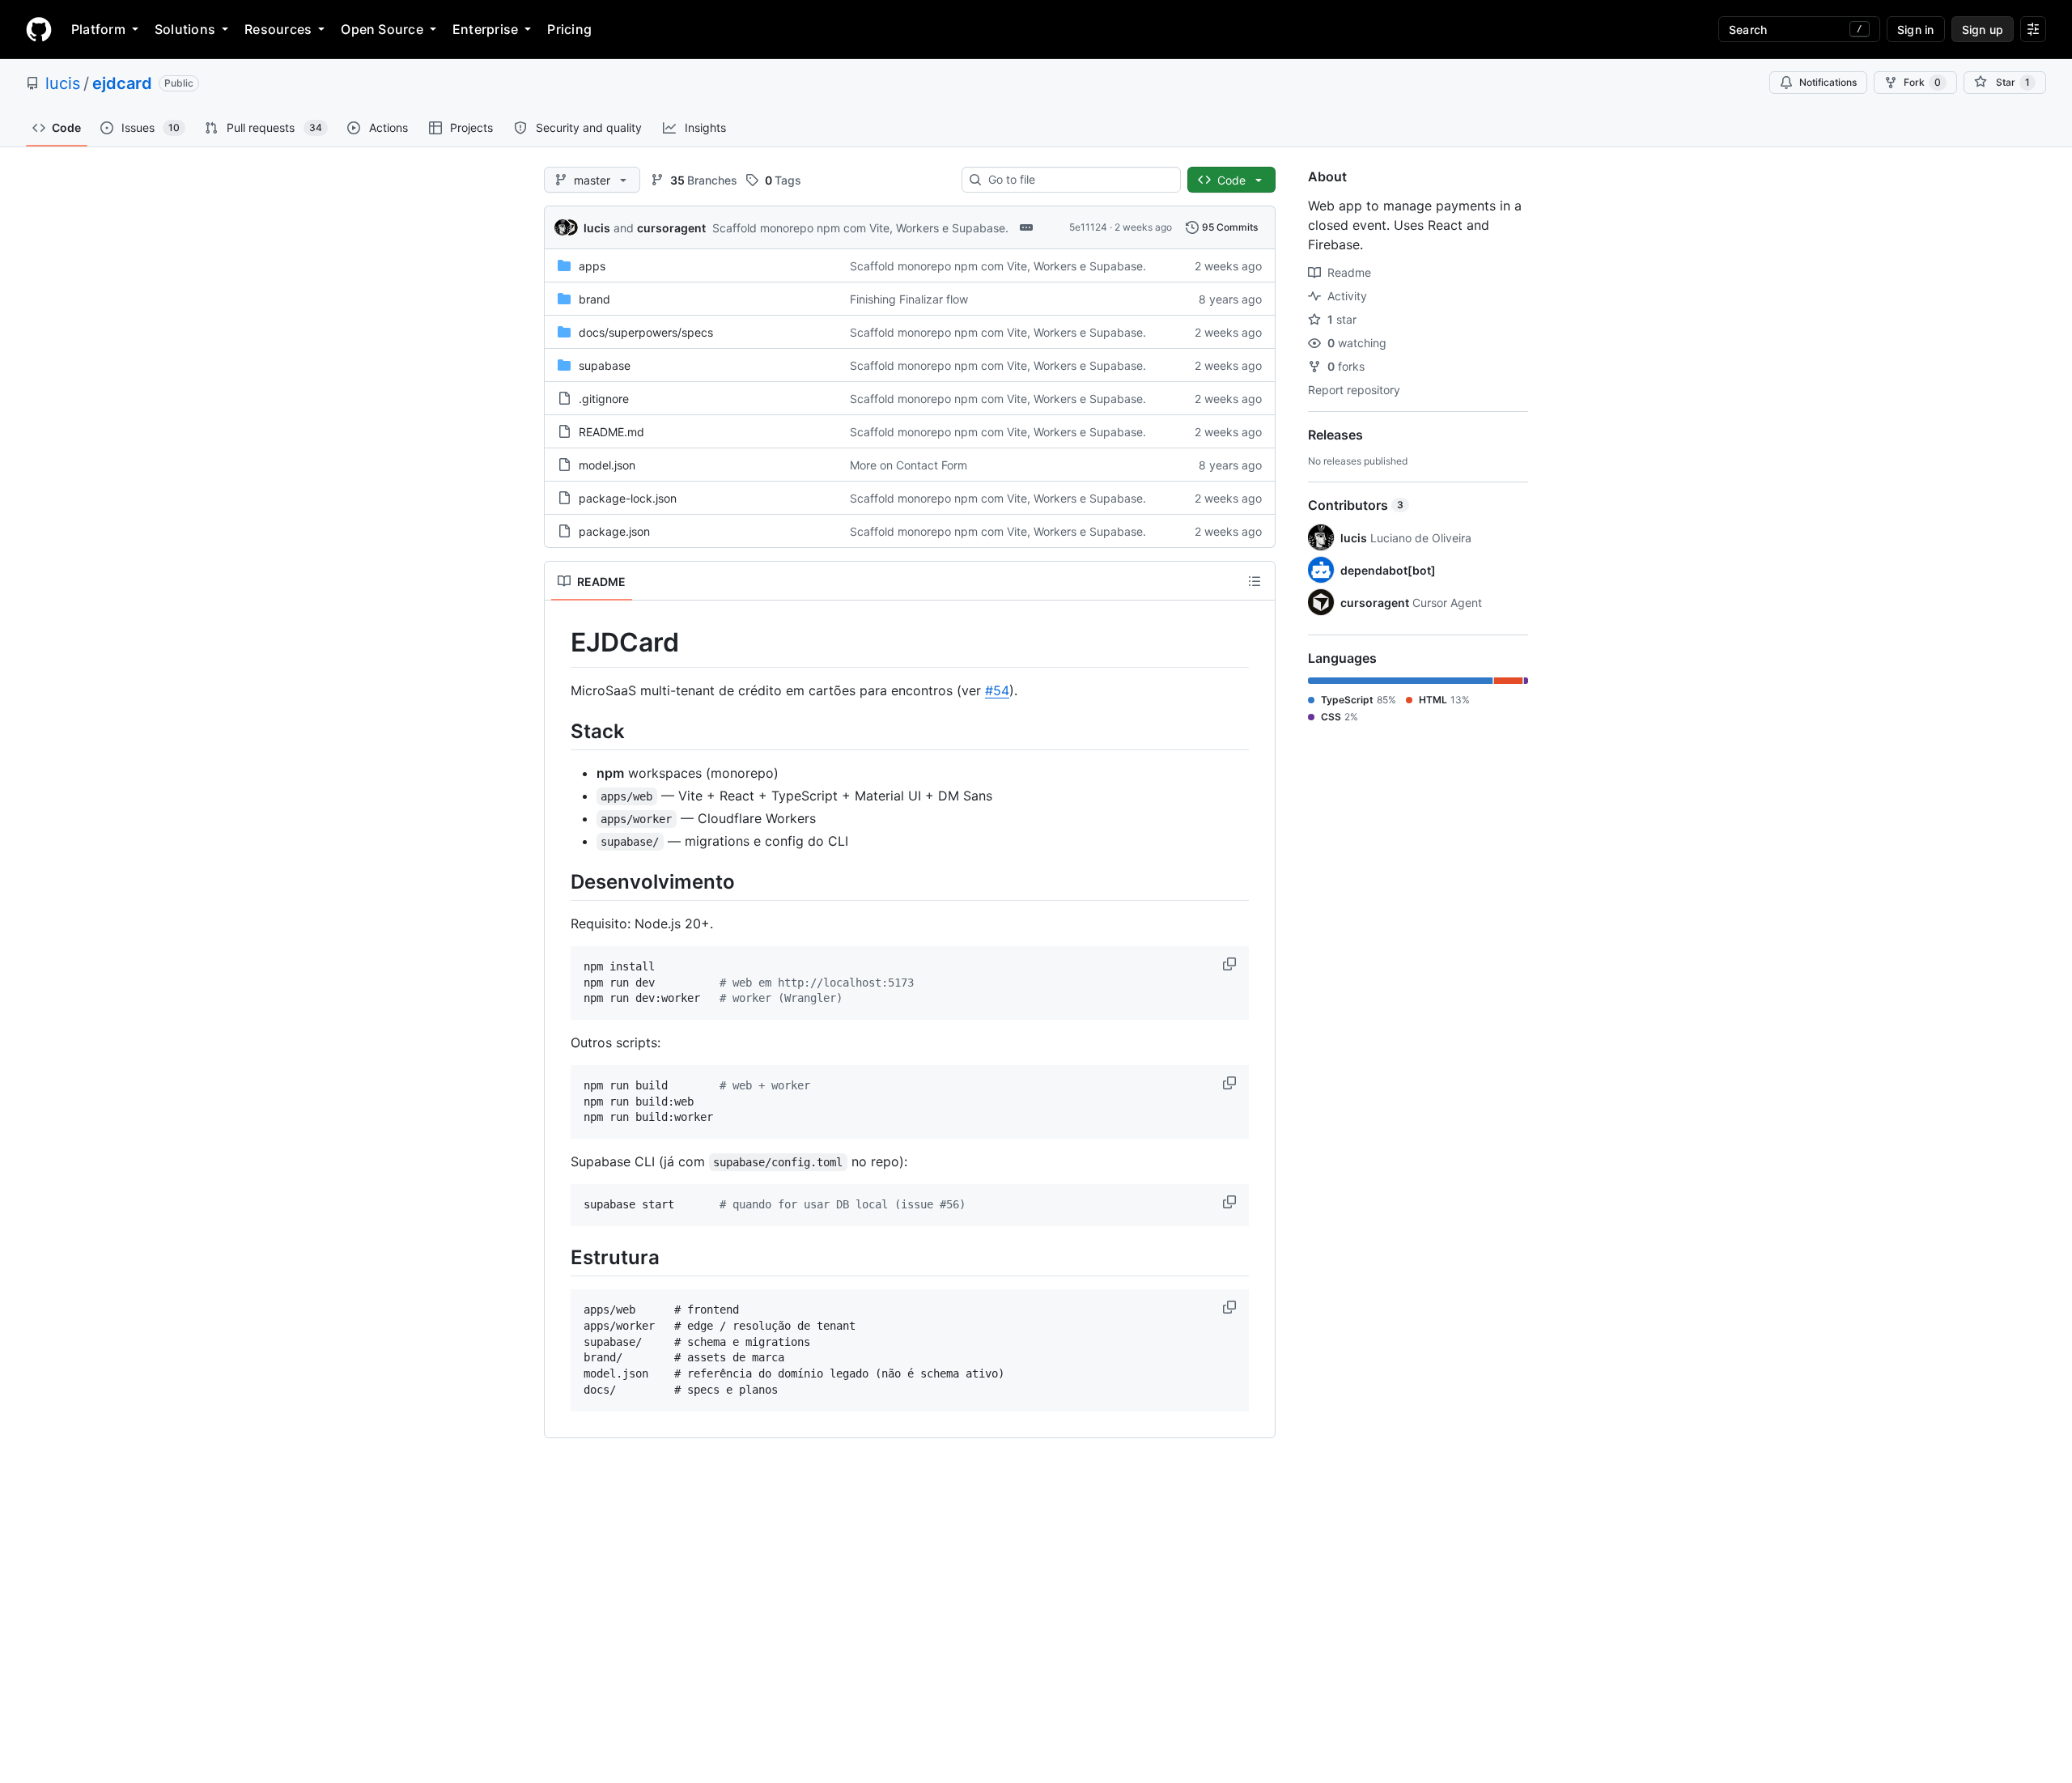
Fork (1922, 82)
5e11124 (1088, 227)
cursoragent (671, 228)
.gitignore (604, 399)
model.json (607, 465)
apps (592, 266)
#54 (997, 690)
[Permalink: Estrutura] (559, 1257)
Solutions (185, 29)
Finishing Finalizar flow (909, 299)
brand (594, 299)
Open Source (382, 29)
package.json (614, 531)
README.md (611, 432)
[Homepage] (39, 29)
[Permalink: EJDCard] (559, 643)
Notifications (1828, 82)
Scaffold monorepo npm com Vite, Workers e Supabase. (860, 228)
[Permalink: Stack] (559, 731)
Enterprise (485, 29)
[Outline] (1255, 581)
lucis (63, 83)
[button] (1231, 964)
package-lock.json (628, 498)
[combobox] (1078, 180)
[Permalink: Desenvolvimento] (559, 881)
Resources (278, 29)
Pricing (569, 29)
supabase (605, 365)
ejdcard (122, 83)
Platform (98, 29)
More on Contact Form (909, 465)
